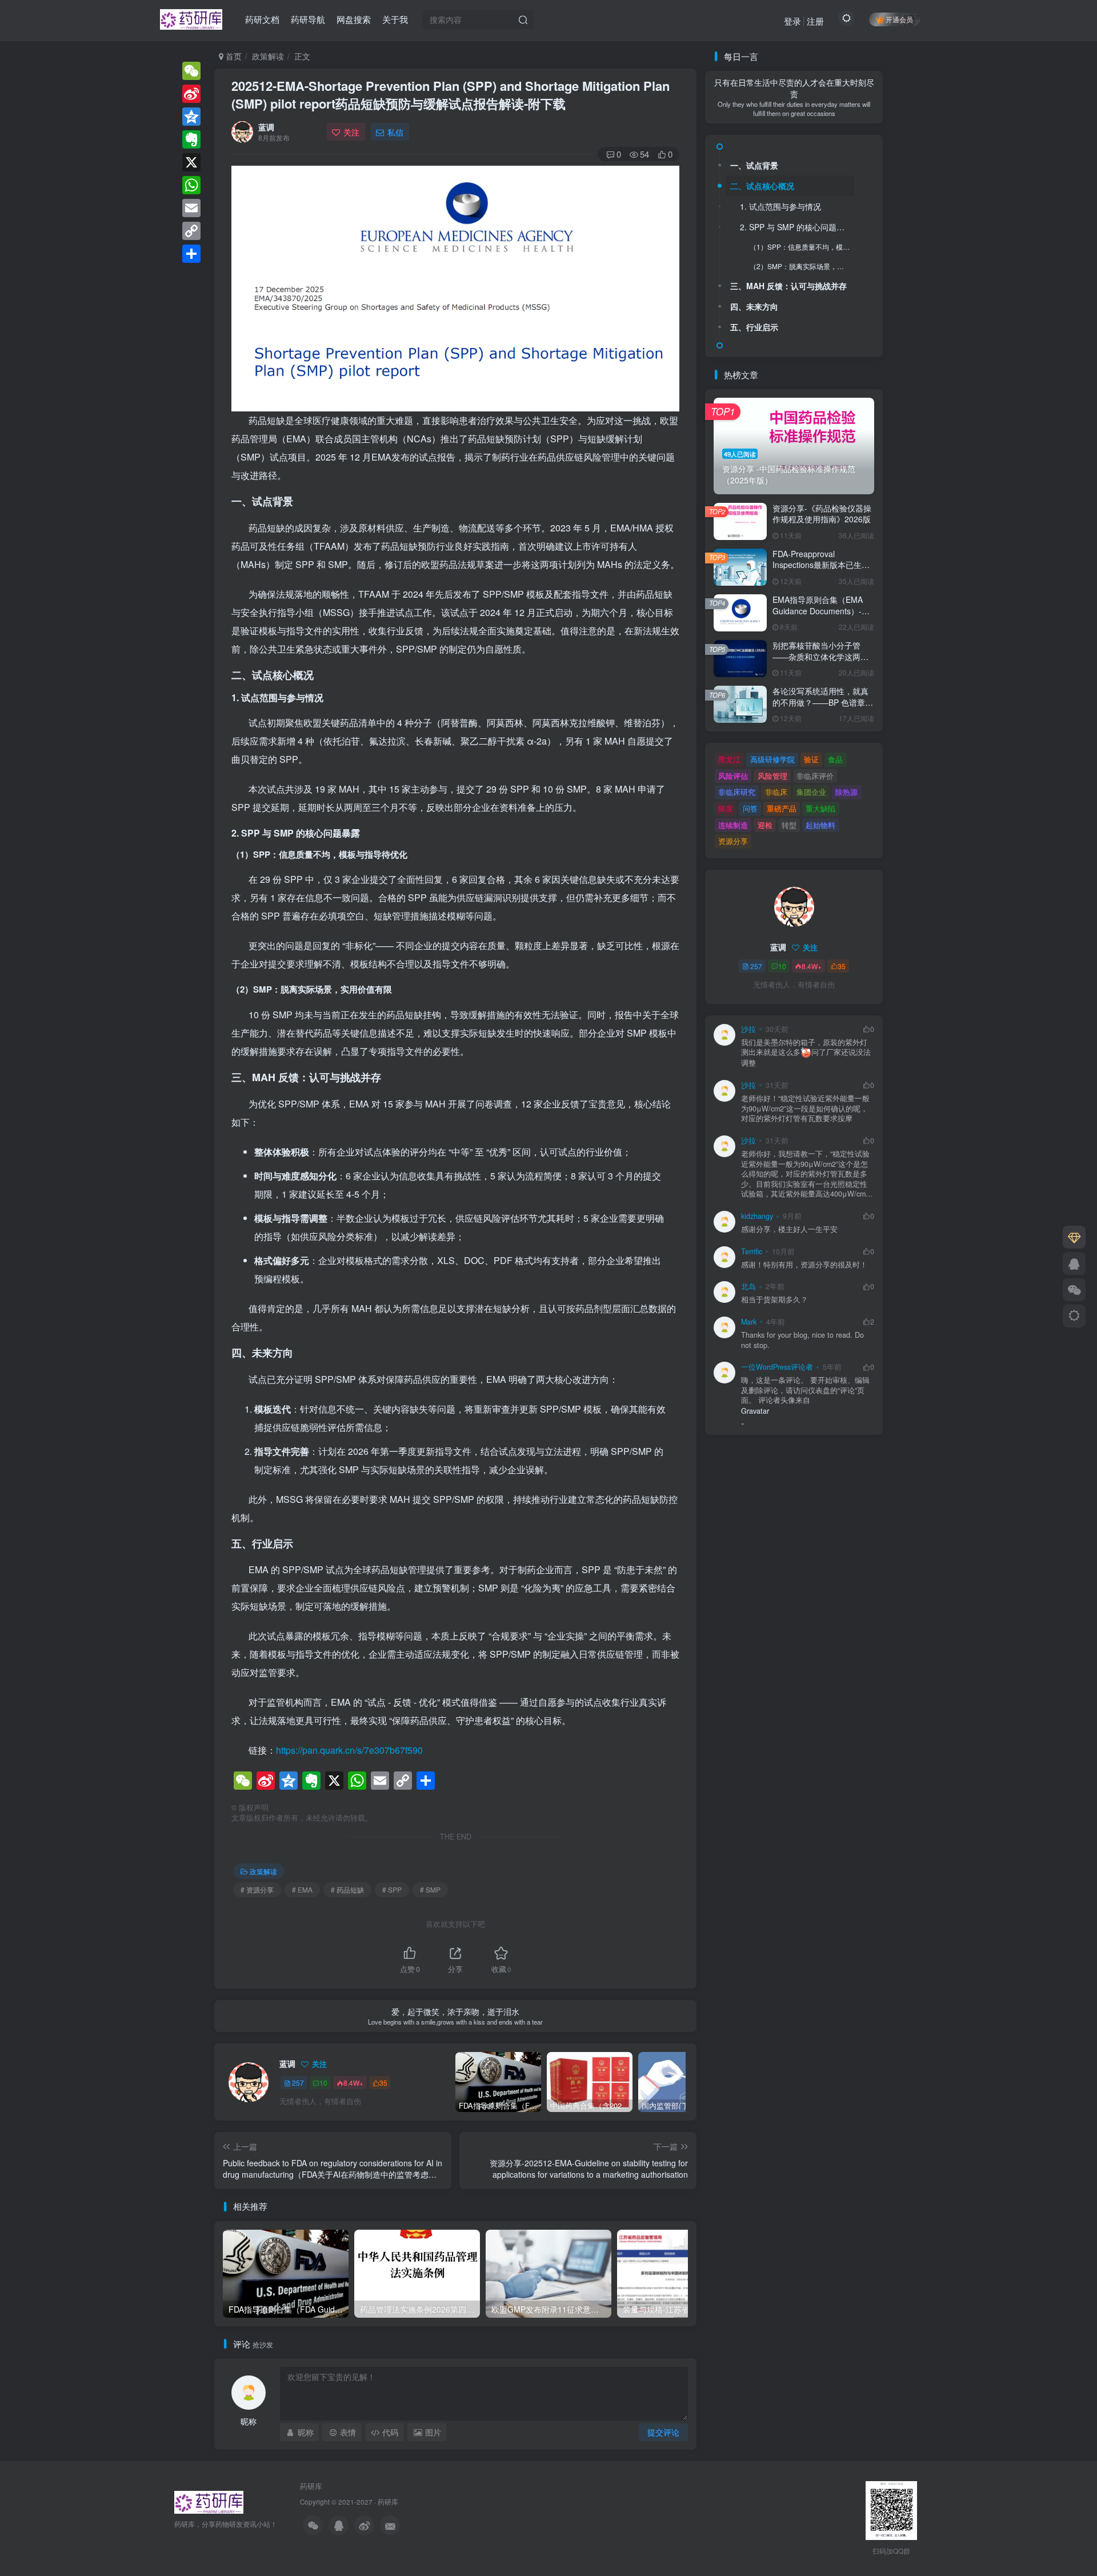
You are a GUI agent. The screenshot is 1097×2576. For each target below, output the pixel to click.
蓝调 (266, 127)
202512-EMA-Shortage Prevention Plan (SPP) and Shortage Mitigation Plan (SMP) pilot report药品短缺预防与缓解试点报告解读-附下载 (451, 95)
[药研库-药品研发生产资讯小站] (191, 18)
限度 (726, 808)
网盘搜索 (354, 19)
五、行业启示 (754, 327)
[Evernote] (191, 139)
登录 (792, 21)
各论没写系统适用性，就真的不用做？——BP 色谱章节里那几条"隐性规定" (823, 702)
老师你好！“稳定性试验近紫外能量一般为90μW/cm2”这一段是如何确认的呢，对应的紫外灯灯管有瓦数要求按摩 (805, 1109)
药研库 (311, 2486)
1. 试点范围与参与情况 (780, 206)
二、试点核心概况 (762, 186)
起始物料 (820, 825)
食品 (835, 759)
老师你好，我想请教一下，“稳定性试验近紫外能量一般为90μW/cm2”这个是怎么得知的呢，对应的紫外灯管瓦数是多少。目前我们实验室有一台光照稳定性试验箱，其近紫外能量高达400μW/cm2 (805, 1174)
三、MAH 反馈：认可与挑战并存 (788, 286)
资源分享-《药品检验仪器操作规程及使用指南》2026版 (822, 514)
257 (298, 2083)
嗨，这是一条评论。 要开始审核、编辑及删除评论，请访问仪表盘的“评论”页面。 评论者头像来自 (805, 1390)
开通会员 (899, 19)
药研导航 (308, 19)
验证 (811, 759)
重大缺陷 (820, 808)
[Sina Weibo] (191, 94)
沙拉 (748, 1029)
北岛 (748, 1286)
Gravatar (755, 1411)
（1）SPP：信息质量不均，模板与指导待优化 (802, 247)
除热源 (846, 792)
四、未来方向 (754, 306)
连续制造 (733, 825)
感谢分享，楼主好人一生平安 (789, 1229)
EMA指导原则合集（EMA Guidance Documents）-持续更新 (821, 611)
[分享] (191, 254)
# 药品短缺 (347, 1889)
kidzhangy (757, 1216)
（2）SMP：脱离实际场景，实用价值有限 (802, 266)
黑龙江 (729, 759)
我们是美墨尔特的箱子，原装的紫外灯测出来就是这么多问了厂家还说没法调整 (806, 1053)
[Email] (191, 208)
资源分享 (733, 841)
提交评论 (663, 2432)
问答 (750, 808)
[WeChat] (191, 71)
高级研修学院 (772, 759)
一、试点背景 (754, 165)
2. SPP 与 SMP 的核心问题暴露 (796, 227)
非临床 (776, 792)
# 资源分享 (257, 1889)
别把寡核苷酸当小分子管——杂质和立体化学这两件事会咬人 (820, 656)
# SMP (430, 1889)
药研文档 (262, 19)
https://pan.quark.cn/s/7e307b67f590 (349, 1750)
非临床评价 (815, 776)
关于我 (395, 19)
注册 (815, 21)
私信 (395, 132)
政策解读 (268, 56)
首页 (233, 56)
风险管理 (772, 776)
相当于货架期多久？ (774, 1300)
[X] (191, 162)
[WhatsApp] (191, 185)
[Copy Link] (191, 231)
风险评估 (733, 776)
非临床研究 (737, 792)
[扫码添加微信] (1074, 1290)
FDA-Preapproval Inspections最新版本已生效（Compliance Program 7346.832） (821, 571)
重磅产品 (782, 808)
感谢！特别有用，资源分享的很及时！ (804, 1265)
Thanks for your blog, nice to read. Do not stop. (802, 1340)
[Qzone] (191, 117)
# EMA (302, 1889)
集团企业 (811, 792)
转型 (789, 825)
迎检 (765, 825)
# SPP (392, 1889)
